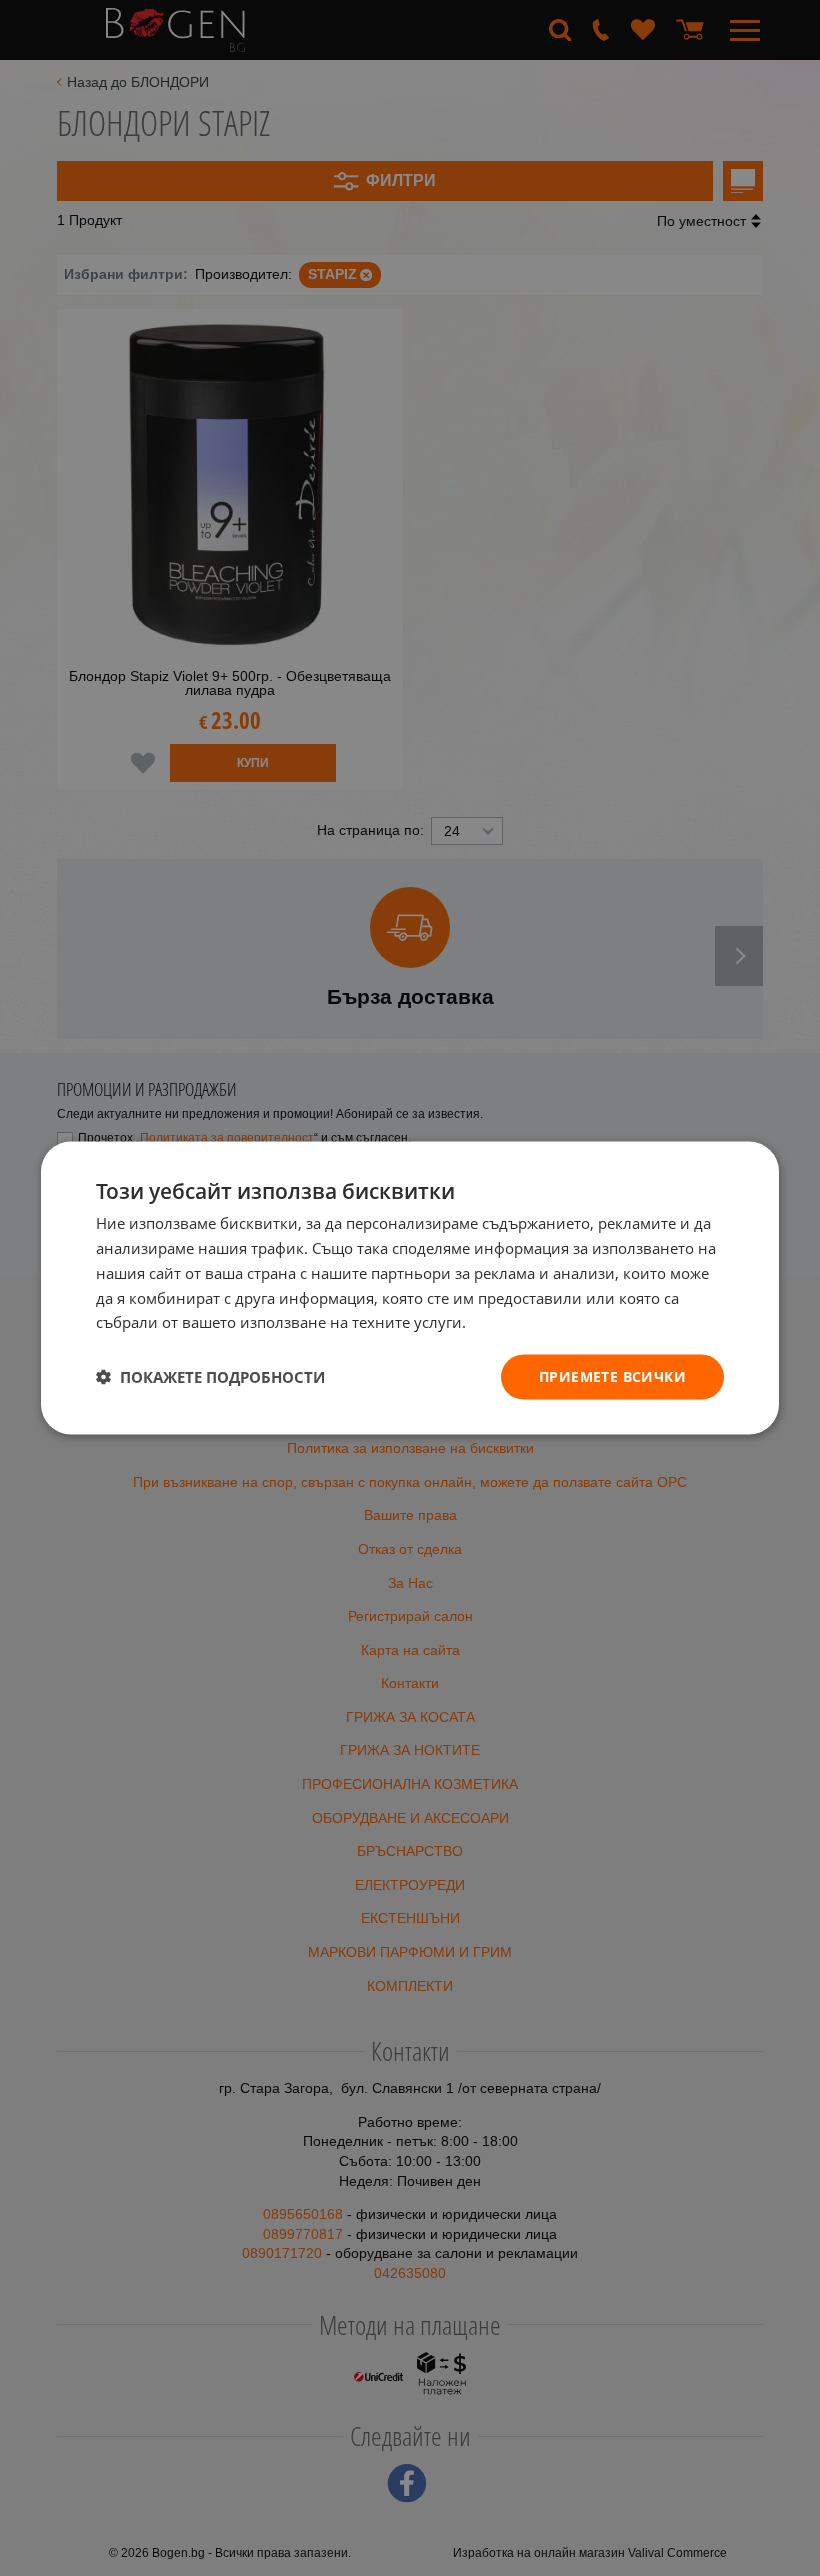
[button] (210, 1377)
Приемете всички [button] (612, 1376)
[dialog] (410, 1288)
